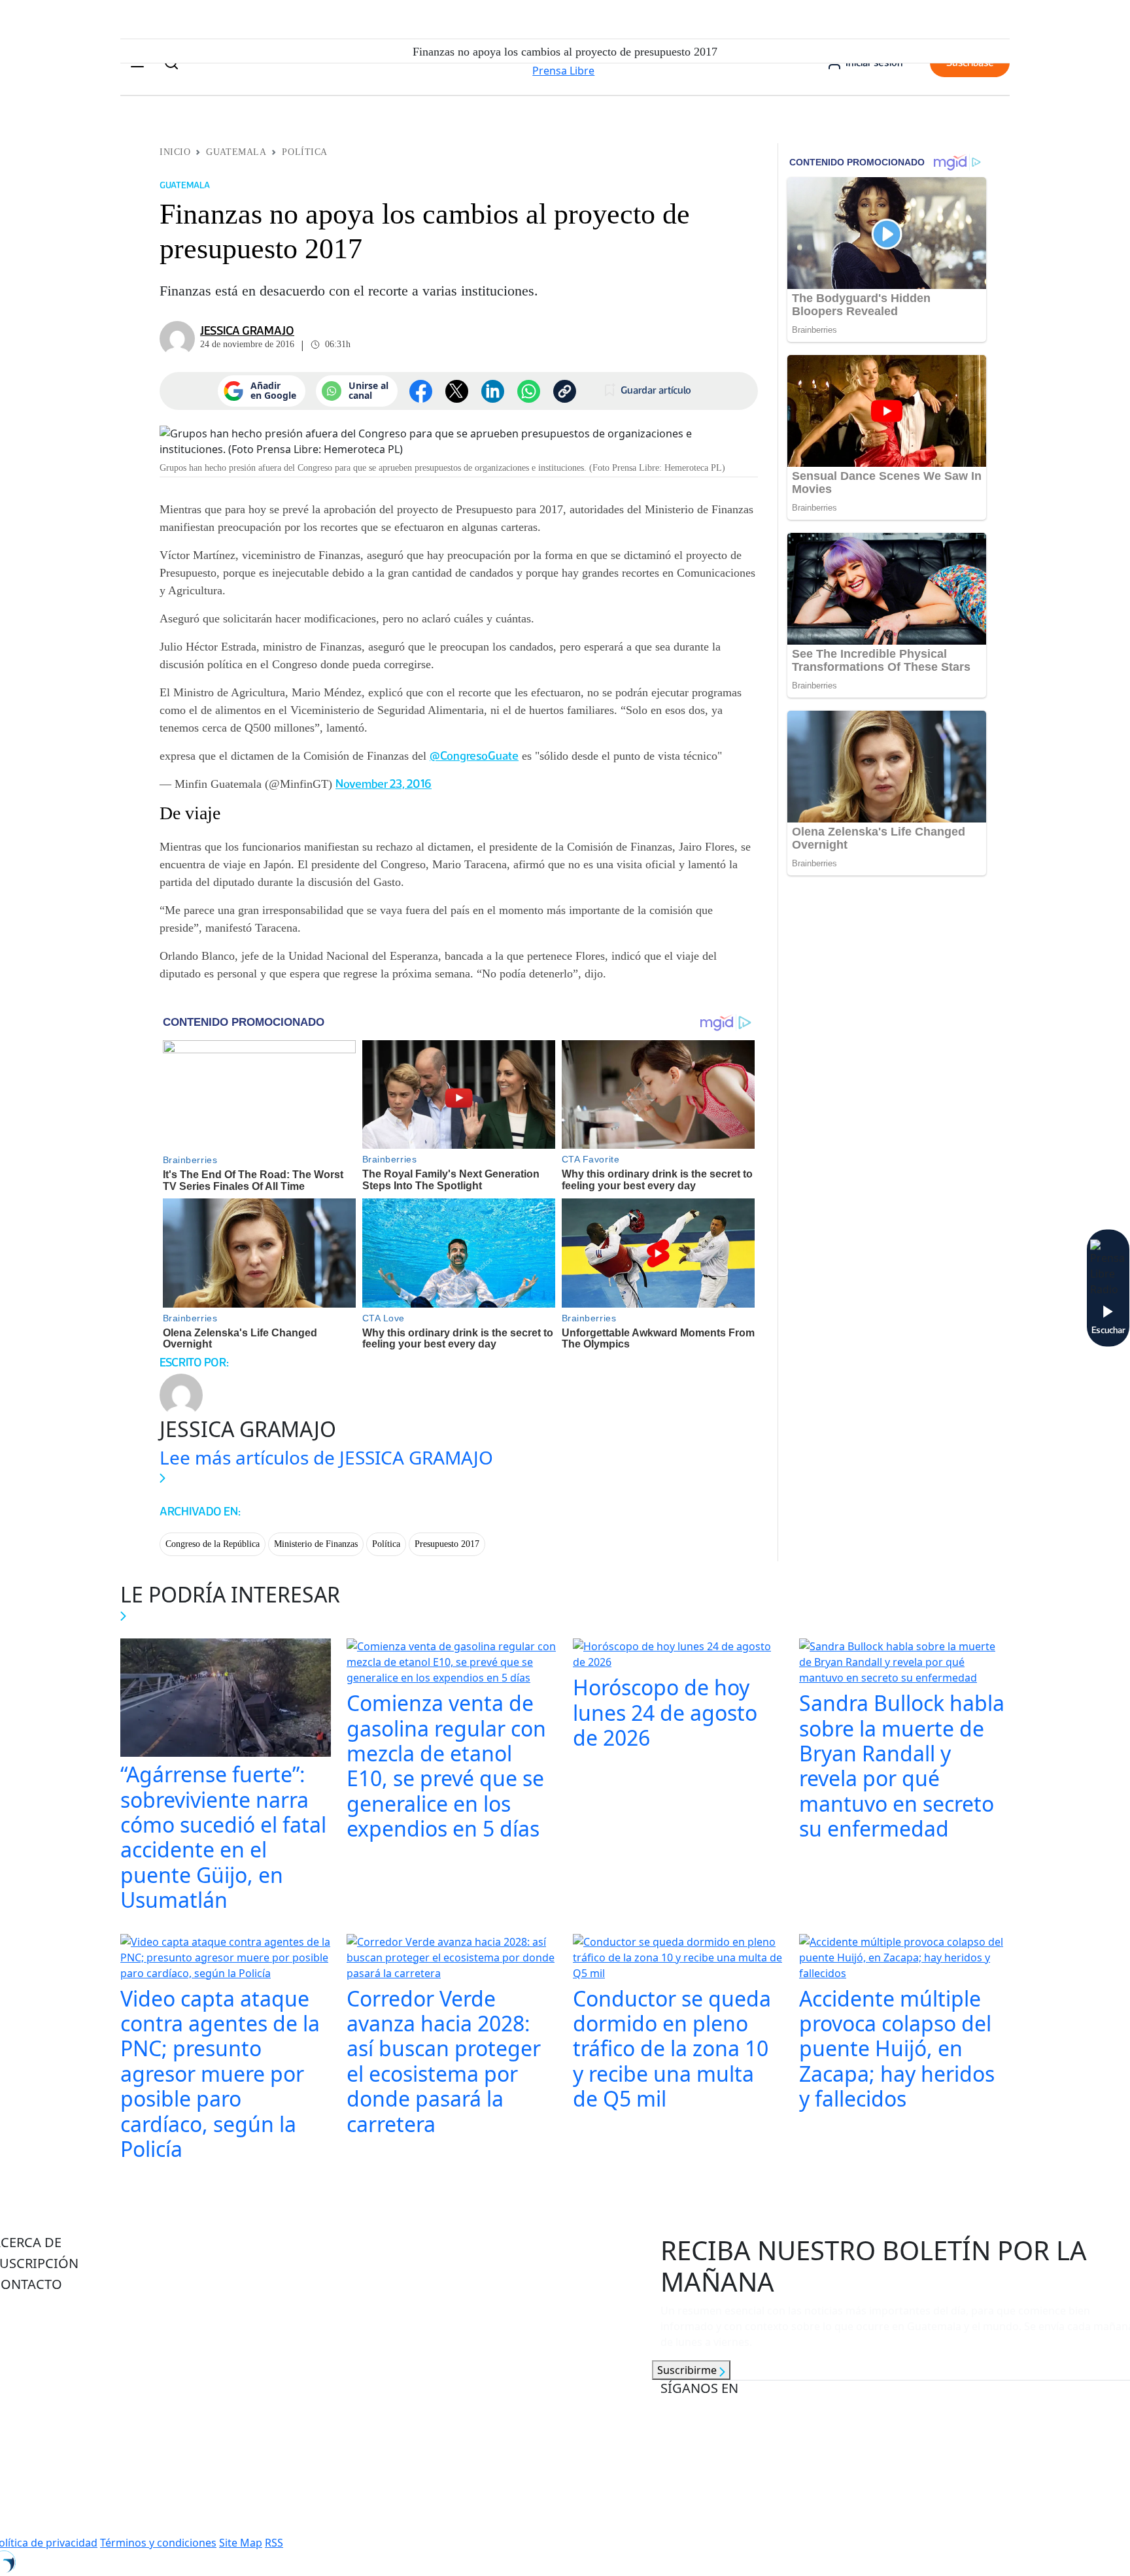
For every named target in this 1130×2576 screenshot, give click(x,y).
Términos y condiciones (158, 2543)
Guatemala (236, 152)
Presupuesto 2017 (447, 1544)
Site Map (241, 2543)
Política (304, 152)
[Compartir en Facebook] (421, 391)
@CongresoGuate (474, 756)
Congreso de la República (213, 1544)
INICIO (175, 152)
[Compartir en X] (457, 391)
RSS (274, 2543)
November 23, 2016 (384, 784)
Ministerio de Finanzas (316, 1544)
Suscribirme (688, 2370)
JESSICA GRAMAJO (247, 331)
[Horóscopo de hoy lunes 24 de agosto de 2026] (678, 1655)
